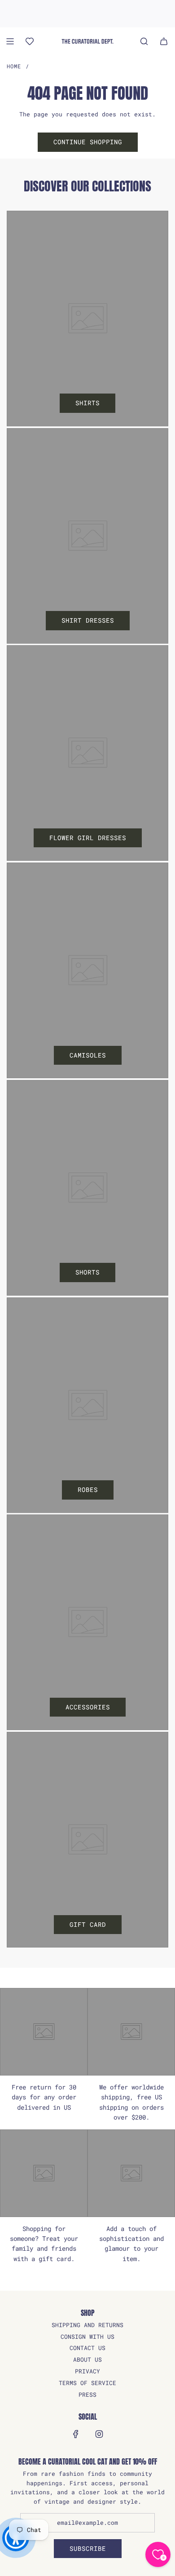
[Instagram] (99, 2434)
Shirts (87, 403)
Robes (88, 1489)
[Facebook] (76, 2434)
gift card (88, 1924)
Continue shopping (88, 142)
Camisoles (88, 1055)
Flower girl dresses (88, 838)
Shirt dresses (88, 620)
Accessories (88, 1707)
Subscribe (88, 2548)
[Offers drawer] (30, 41)
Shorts (87, 1272)
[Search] (144, 41)
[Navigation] (10, 41)
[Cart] (164, 41)
